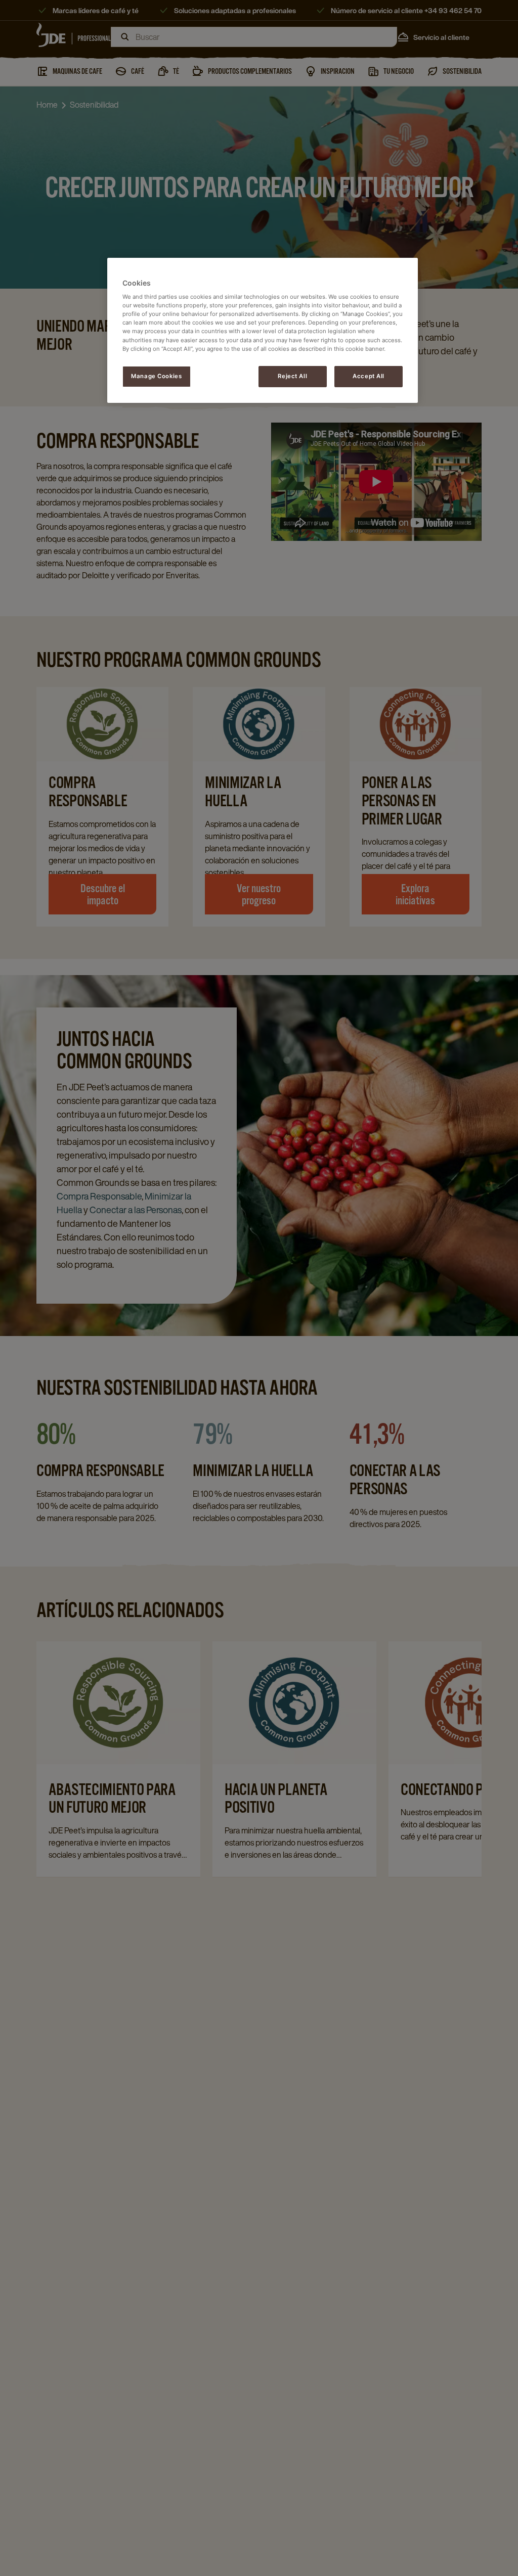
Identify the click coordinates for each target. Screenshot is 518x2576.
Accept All (369, 376)
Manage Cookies (156, 376)
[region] (263, 330)
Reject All (292, 376)
